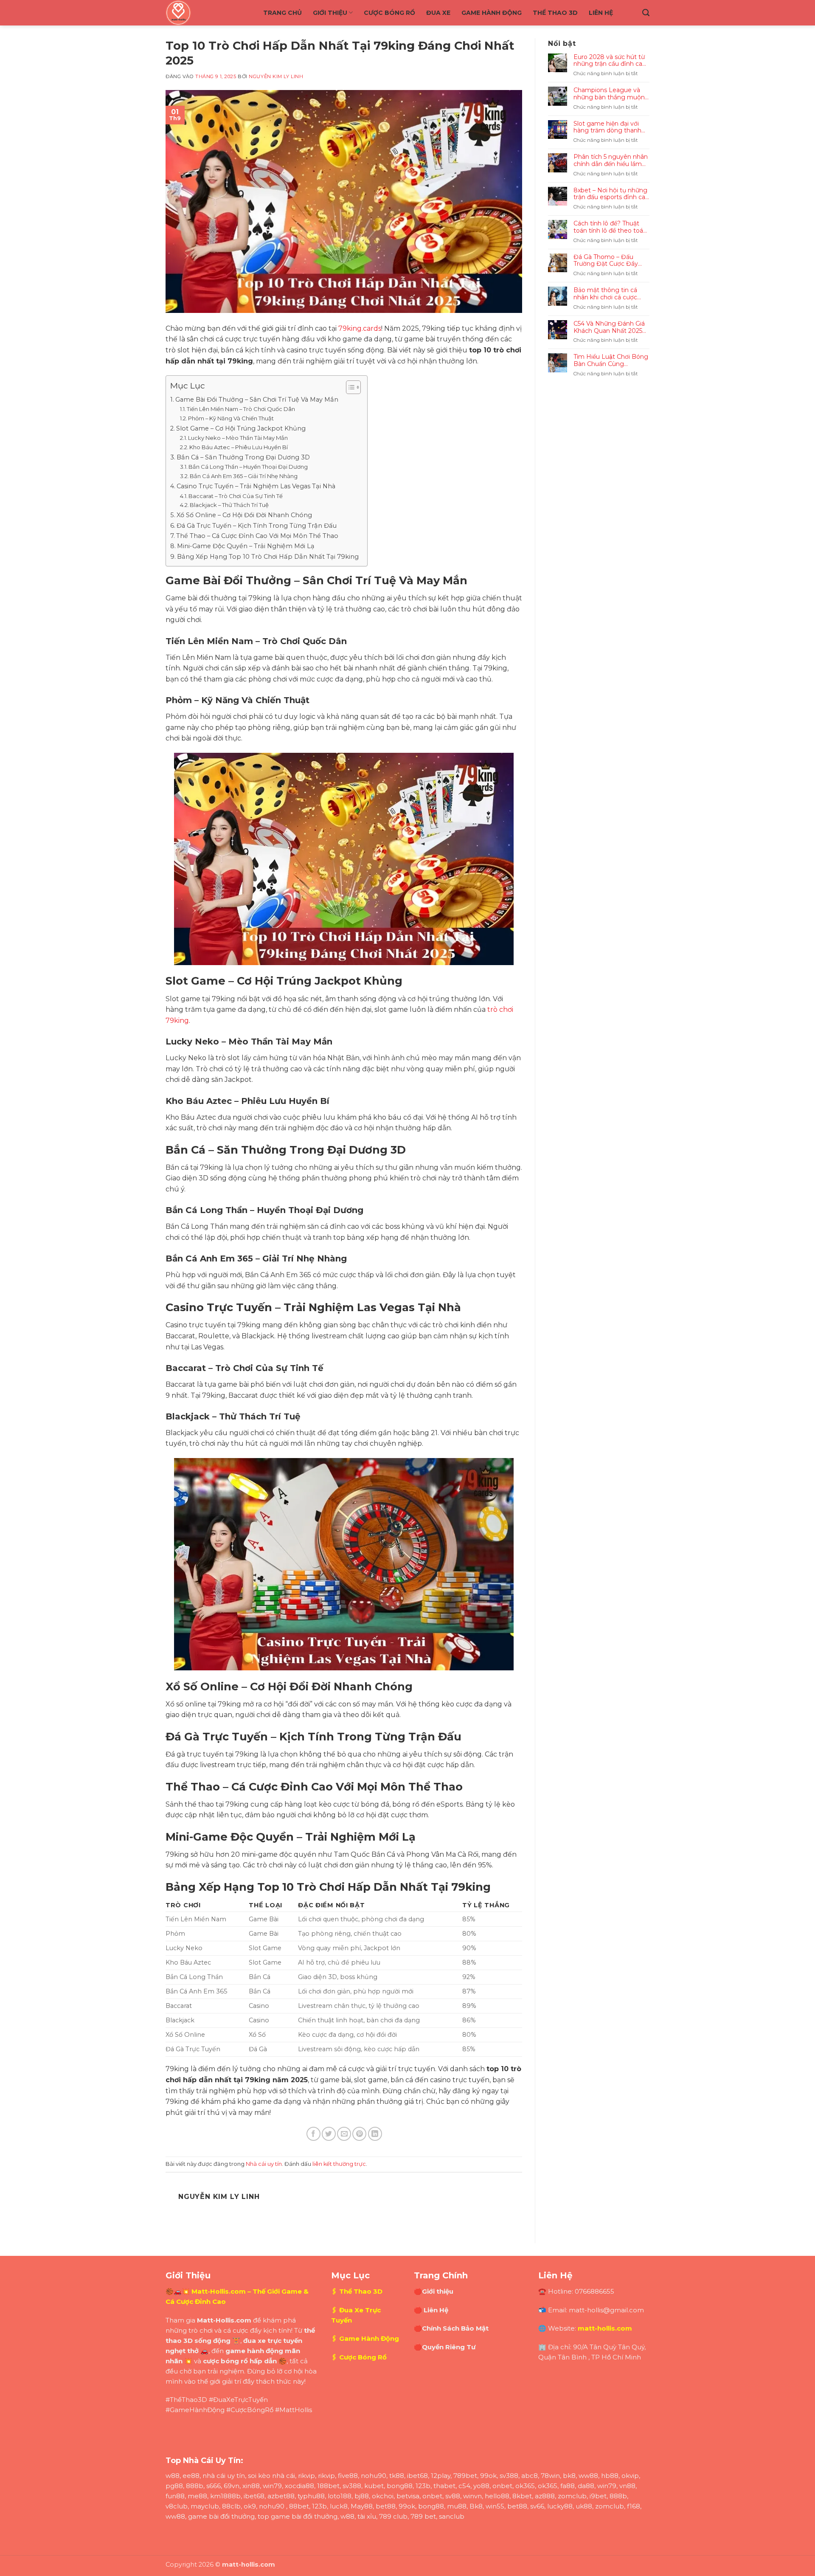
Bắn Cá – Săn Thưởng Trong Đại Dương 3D (243, 457)
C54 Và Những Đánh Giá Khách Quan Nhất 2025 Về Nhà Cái (609, 327)
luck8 (339, 2506)
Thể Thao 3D (555, 13)
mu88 (457, 2506)
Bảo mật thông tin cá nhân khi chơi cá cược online (605, 294)
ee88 (191, 2476)
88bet (299, 2506)
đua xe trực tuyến (273, 2341)
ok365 (525, 2486)
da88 (586, 2486)
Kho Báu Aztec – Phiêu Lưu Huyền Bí (239, 447)
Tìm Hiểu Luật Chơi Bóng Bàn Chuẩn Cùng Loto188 (611, 360)
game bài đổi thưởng (221, 2516)
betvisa (408, 2496)
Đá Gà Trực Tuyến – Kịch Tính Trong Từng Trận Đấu (257, 526)
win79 (272, 2486)
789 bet (423, 2516)
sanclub (452, 2516)
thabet (444, 2486)
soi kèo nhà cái (271, 2476)
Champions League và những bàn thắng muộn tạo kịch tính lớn (609, 94)
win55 (495, 2506)
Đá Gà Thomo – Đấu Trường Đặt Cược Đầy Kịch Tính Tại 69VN (606, 261)
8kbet (522, 2496)
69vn (232, 2486)
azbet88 (281, 2496)
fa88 (568, 2486)
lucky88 (560, 2506)
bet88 (386, 2506)
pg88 (174, 2486)
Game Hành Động (492, 13)
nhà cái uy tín (224, 2476)
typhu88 (311, 2496)
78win (550, 2476)
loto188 (340, 2496)
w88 (173, 2476)
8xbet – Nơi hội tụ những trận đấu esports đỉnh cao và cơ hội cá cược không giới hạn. (611, 194)
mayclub (205, 2506)
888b (195, 2486)
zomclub (572, 2496)
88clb (231, 2506)
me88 (197, 2496)
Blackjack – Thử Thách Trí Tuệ (229, 505)
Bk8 (476, 2506)
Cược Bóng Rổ (389, 13)
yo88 (481, 2486)
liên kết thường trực (339, 2164)
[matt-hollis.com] (208, 13)
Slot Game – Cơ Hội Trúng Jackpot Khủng (241, 428)
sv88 (453, 2496)
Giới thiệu (330, 13)
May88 (362, 2506)
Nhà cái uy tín (264, 2164)
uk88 (584, 2506)
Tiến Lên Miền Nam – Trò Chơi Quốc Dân (241, 409)
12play (441, 2476)
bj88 (362, 2496)
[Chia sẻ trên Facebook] (313, 2134)
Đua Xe (438, 13)
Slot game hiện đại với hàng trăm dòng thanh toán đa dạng (607, 127)
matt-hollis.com (605, 2328)
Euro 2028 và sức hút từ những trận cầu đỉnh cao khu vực (610, 61)
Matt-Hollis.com (219, 2291)
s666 (214, 2486)
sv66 (537, 2506)
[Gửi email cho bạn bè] (344, 2134)
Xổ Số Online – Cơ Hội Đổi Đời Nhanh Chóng (244, 515)
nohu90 (374, 2476)
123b (423, 2486)
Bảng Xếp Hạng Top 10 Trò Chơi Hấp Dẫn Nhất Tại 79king (268, 557)
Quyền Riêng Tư (449, 2347)
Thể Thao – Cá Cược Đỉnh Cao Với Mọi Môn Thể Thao (257, 536)
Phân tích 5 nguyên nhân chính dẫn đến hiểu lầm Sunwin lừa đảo (611, 160)
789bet (465, 2476)
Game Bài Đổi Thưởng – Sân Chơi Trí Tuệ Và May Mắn (257, 400)
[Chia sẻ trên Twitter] (329, 2134)
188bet (328, 2486)
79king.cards (360, 328)
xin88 (251, 2486)
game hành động (254, 2351)
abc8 (530, 2476)
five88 (348, 2476)
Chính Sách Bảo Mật (455, 2328)
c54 (464, 2486)
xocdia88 (299, 2486)
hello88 (497, 2496)
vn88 (627, 2486)
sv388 (509, 2476)
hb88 (610, 2476)
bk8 (569, 2476)
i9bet (598, 2496)
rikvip (306, 2476)
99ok (488, 2476)
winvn (472, 2496)
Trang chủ (282, 13)
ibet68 (417, 2476)
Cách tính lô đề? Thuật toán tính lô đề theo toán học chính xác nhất (610, 227)
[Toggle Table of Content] (349, 387)
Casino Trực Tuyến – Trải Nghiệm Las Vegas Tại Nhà (256, 486)
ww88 (588, 2476)
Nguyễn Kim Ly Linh (276, 76)
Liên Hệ (601, 13)
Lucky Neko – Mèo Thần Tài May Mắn (238, 438)
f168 (634, 2506)
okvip (630, 2476)
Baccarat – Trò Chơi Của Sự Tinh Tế (236, 496)
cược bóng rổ (225, 2361)
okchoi (383, 2496)
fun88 (175, 2496)
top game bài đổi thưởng (298, 2516)
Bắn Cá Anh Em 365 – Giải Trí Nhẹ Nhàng (244, 476)
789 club (393, 2516)
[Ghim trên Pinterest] (359, 2134)
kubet (374, 2486)
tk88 (397, 2476)
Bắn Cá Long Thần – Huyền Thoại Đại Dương (248, 467)
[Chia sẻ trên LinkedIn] (375, 2134)
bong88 (400, 2486)
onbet (502, 2486)
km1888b (225, 2496)
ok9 (250, 2506)
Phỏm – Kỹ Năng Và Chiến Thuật (231, 418)
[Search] (646, 13)
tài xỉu (367, 2516)
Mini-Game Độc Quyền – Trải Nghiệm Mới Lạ (246, 546)
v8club (177, 2506)
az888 (545, 2496)
